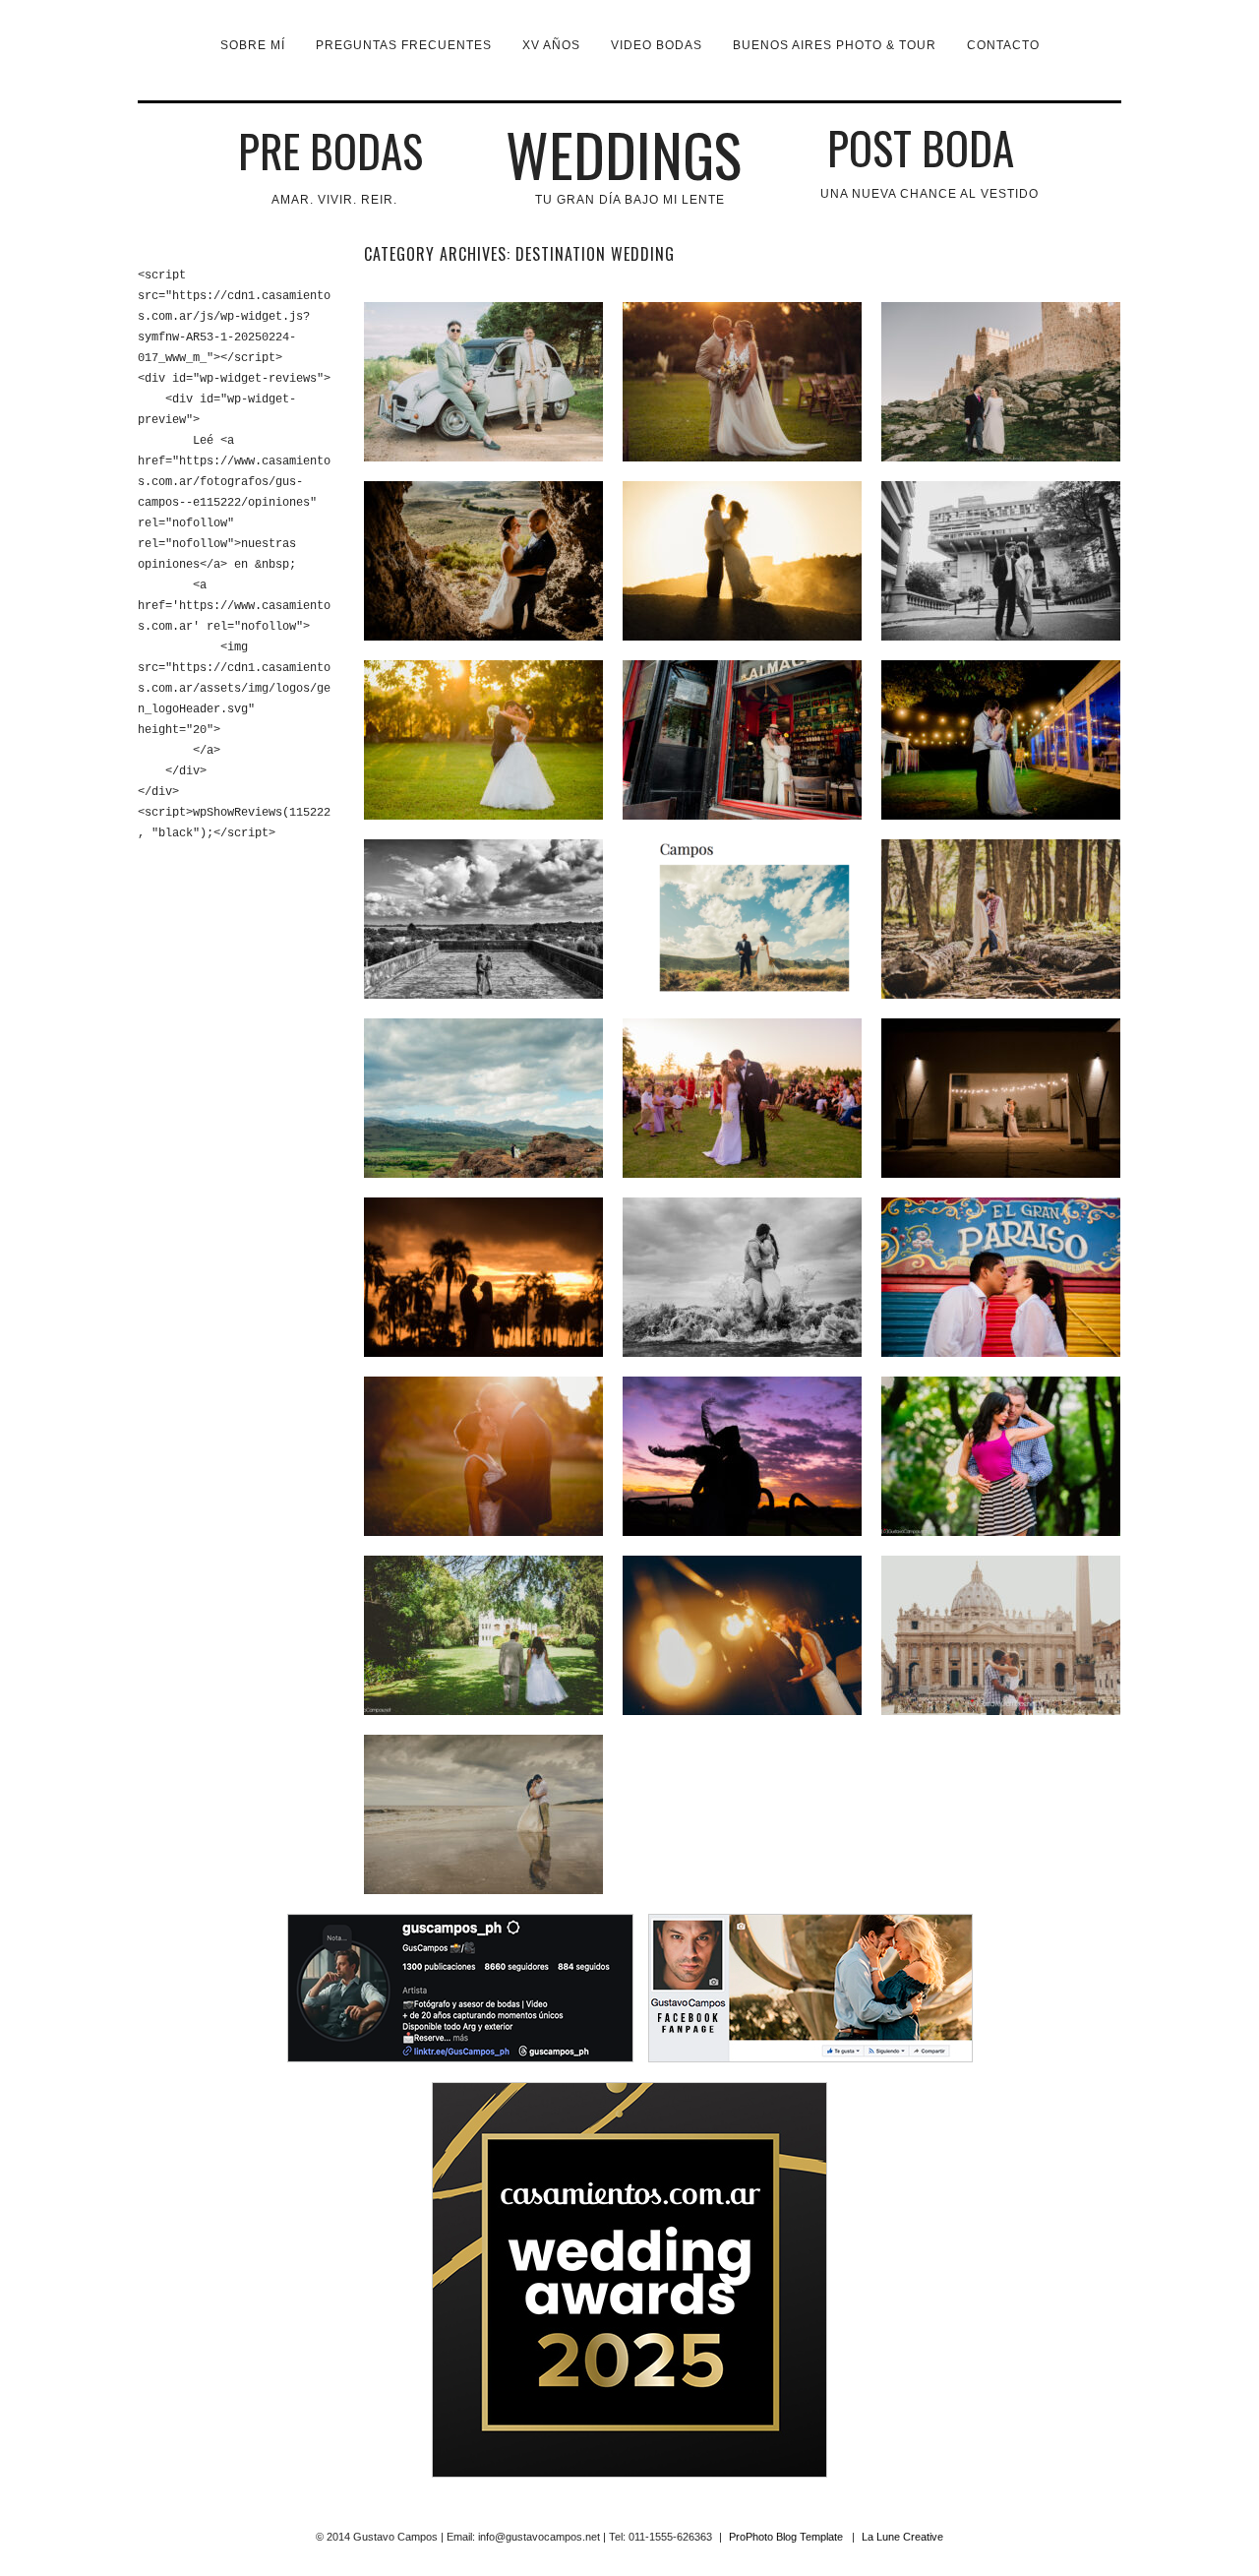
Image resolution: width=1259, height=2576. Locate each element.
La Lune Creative (902, 2537)
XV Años (551, 45)
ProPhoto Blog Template (786, 2537)
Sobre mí (253, 45)
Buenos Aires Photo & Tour (835, 45)
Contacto (1003, 45)
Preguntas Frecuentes (404, 45)
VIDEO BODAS (657, 45)
